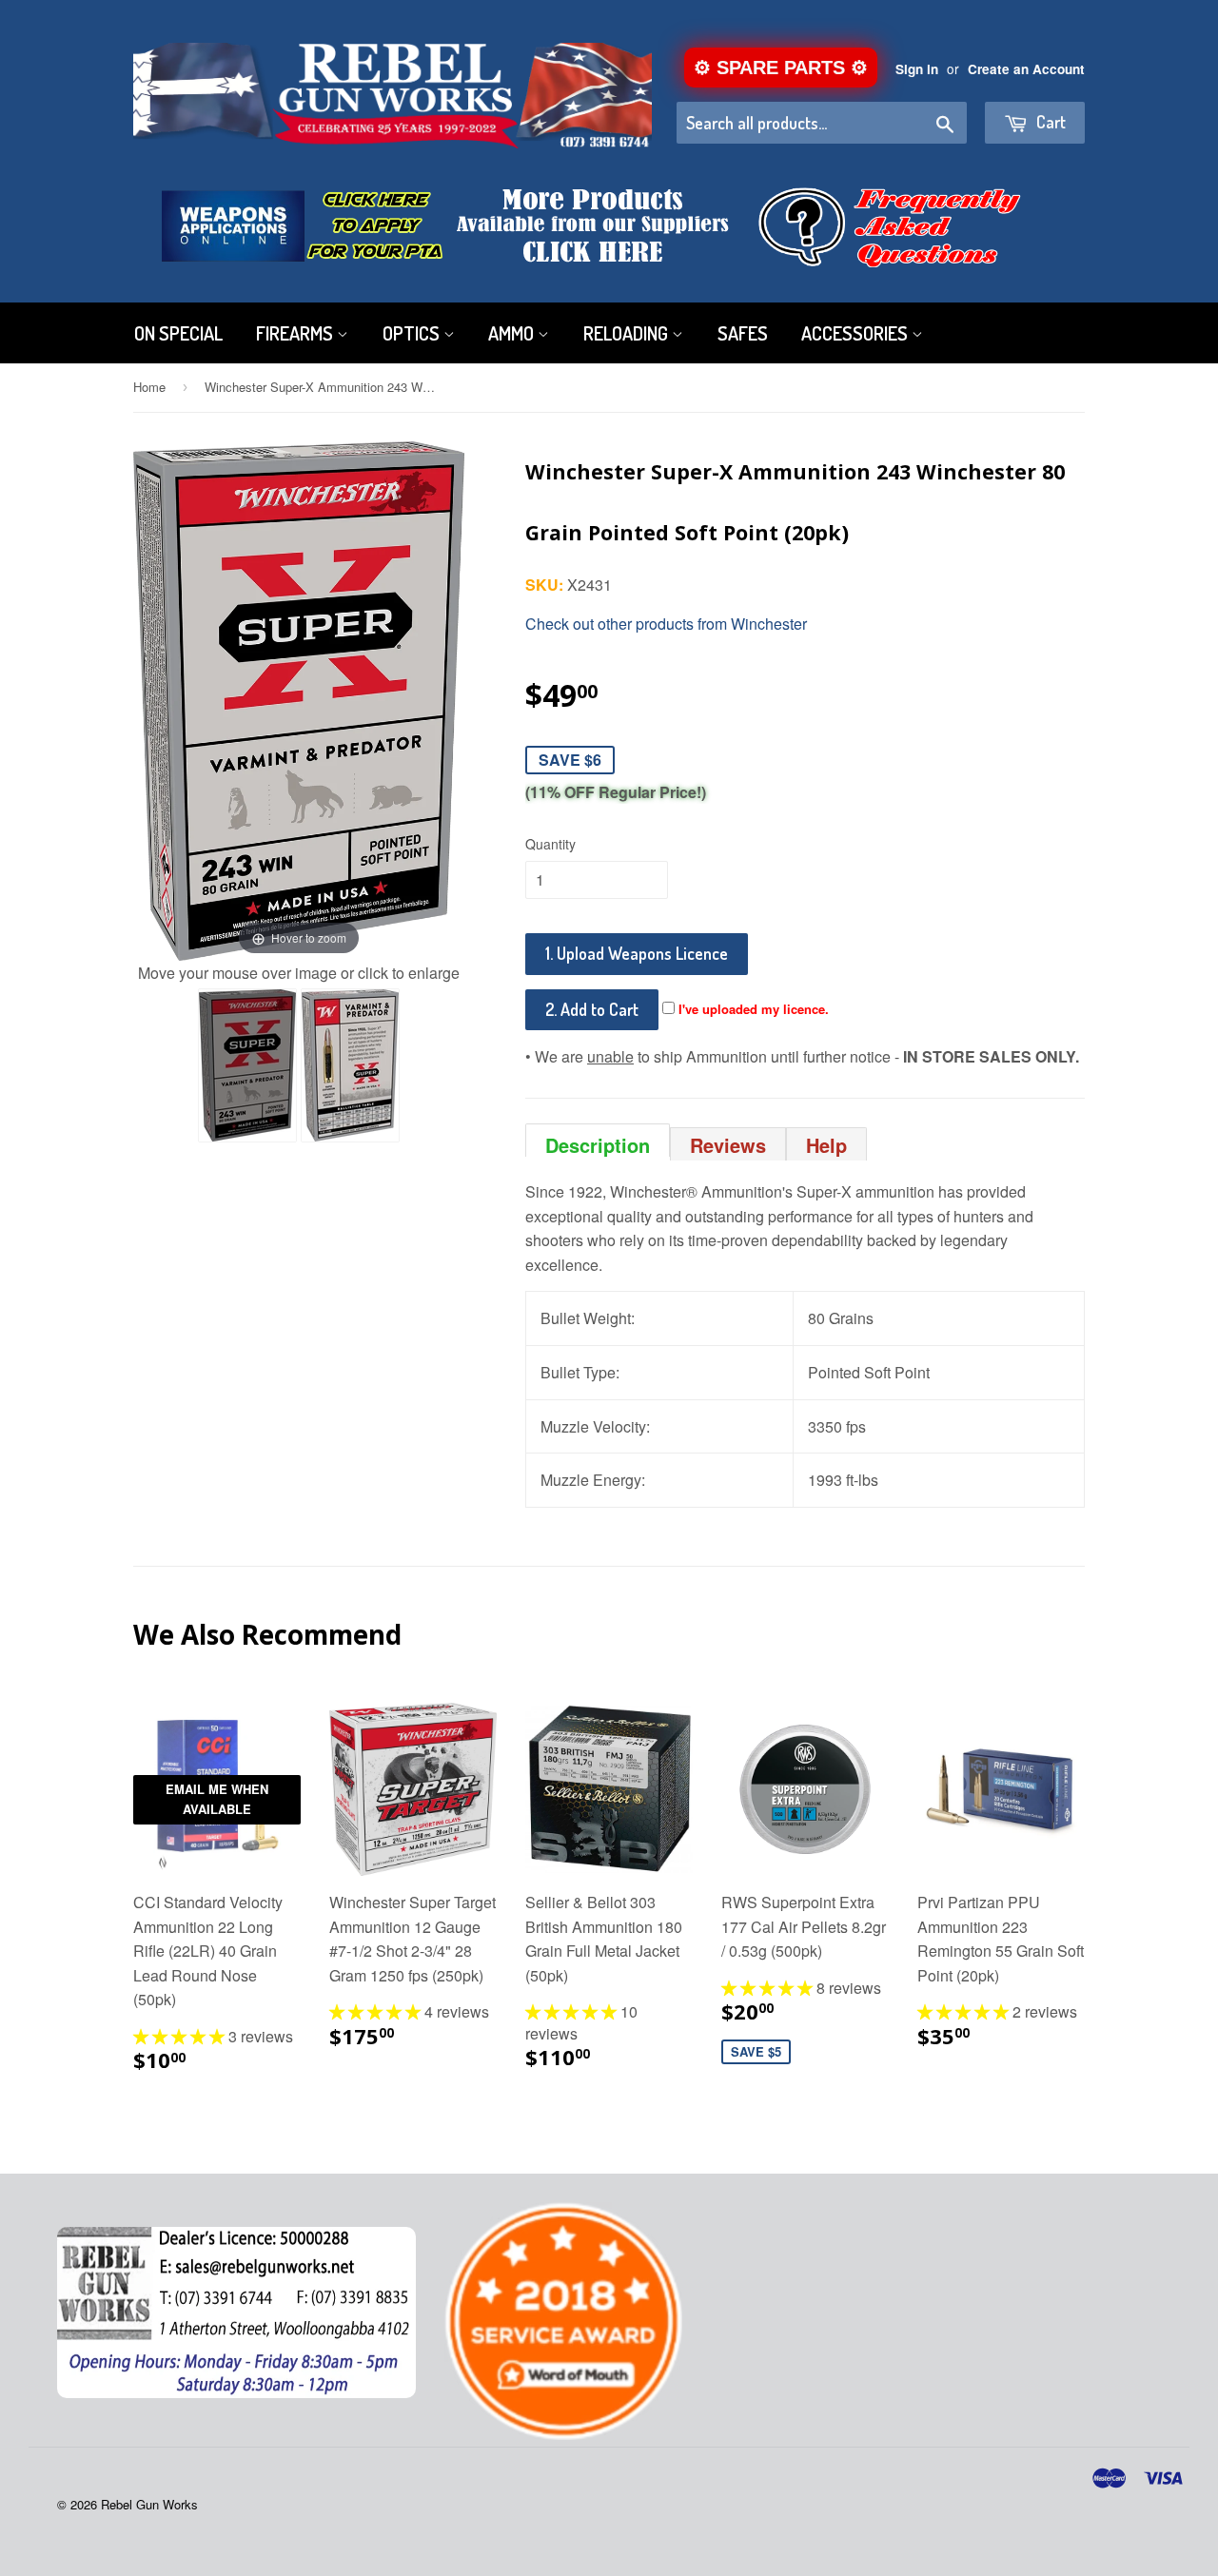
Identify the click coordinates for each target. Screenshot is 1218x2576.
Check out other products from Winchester (666, 624)
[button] (181, 2036)
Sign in (917, 69)
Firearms (296, 333)
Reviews (728, 1145)
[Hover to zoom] (299, 699)
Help (826, 1145)
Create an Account (1026, 69)
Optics (413, 333)
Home (149, 387)
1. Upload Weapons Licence (637, 953)
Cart (1049, 122)
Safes (743, 333)
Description (598, 1144)
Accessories (856, 333)
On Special (178, 333)
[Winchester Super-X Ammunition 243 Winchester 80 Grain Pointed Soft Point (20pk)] (247, 1065)
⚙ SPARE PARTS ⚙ (781, 68)
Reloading (628, 333)
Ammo (513, 333)
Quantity (550, 844)
